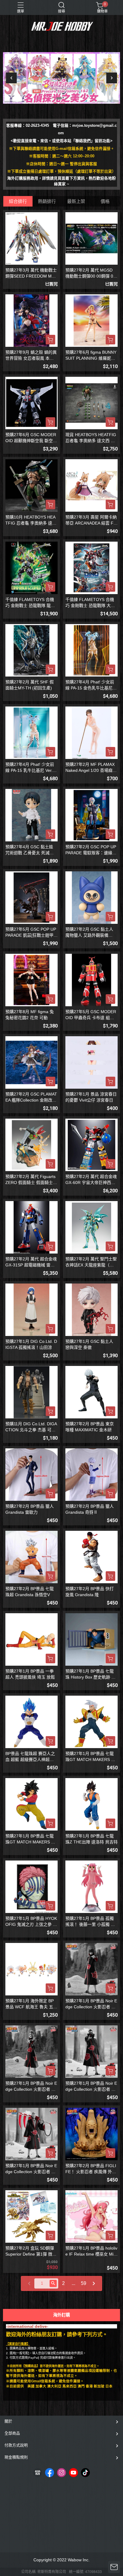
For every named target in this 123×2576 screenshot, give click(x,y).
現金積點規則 (16, 2457)
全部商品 (12, 2433)
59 (84, 2283)
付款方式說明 (16, 2445)
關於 (8, 2421)
